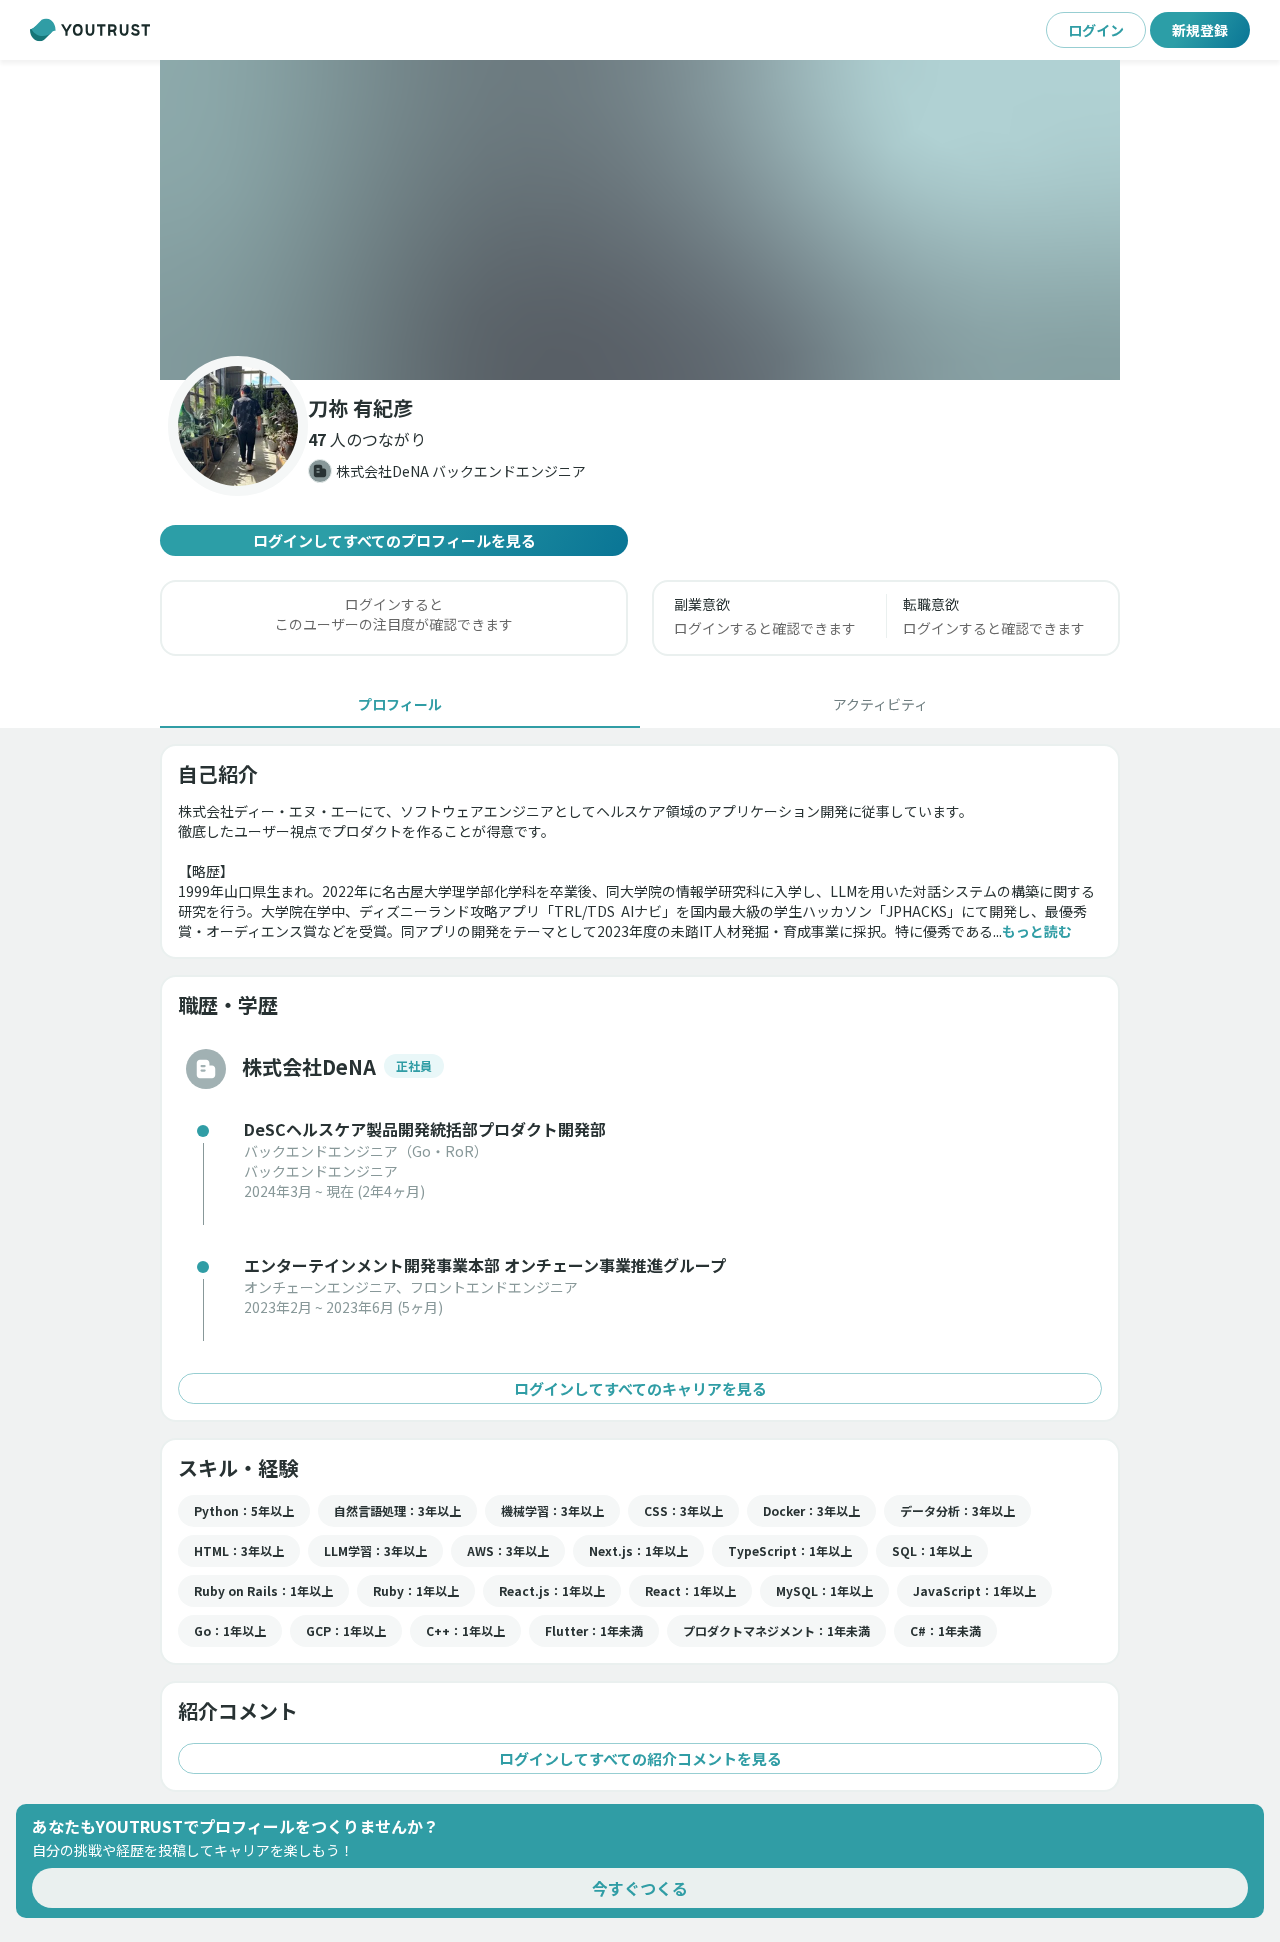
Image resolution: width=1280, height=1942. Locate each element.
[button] (640, 220)
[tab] (400, 704)
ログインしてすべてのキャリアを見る (640, 1388)
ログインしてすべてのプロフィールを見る (394, 540)
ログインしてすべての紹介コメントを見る (640, 1758)
